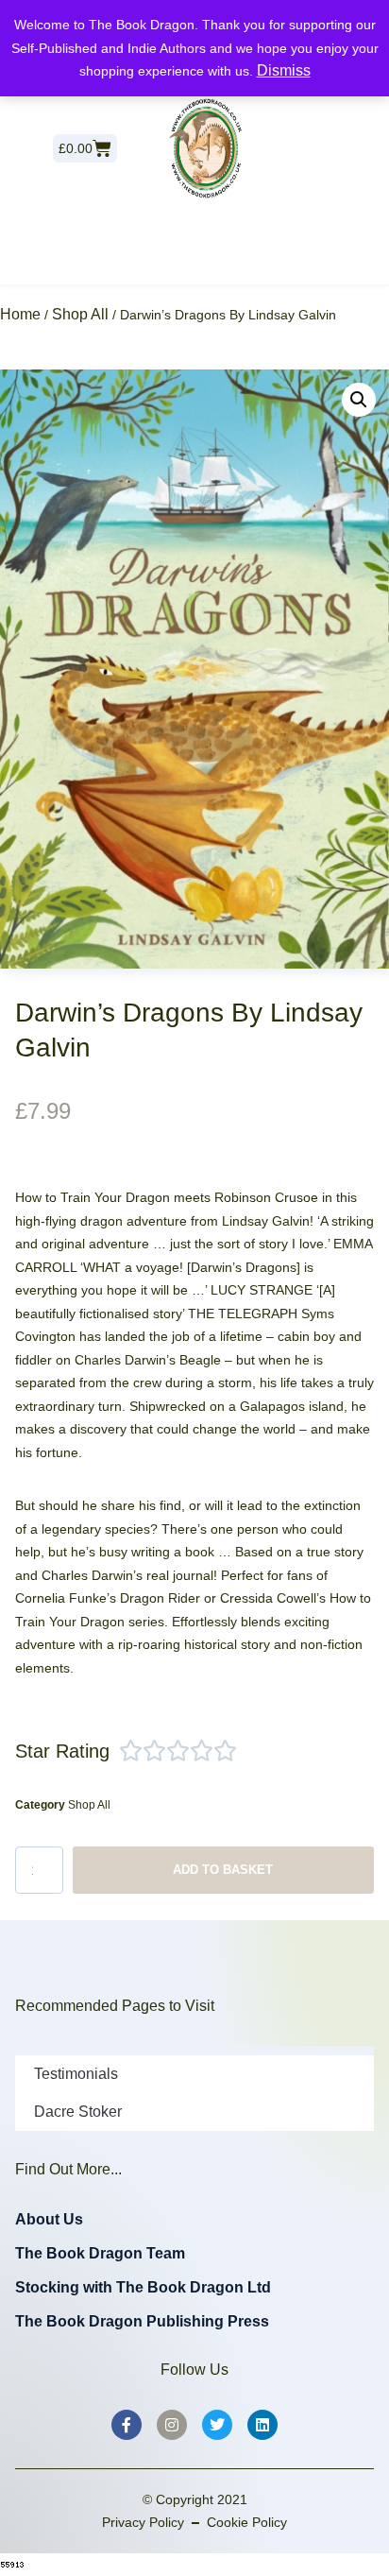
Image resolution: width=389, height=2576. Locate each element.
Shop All (80, 314)
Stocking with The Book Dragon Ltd (143, 2287)
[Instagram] (172, 2425)
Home (20, 314)
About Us (49, 2219)
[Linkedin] (262, 2425)
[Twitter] (217, 2425)
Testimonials (76, 2074)
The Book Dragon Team (100, 2253)
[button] (359, 400)
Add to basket (223, 1870)
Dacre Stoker (78, 2112)
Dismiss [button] (284, 70)
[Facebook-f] (127, 2425)
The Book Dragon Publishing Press (142, 2321)
